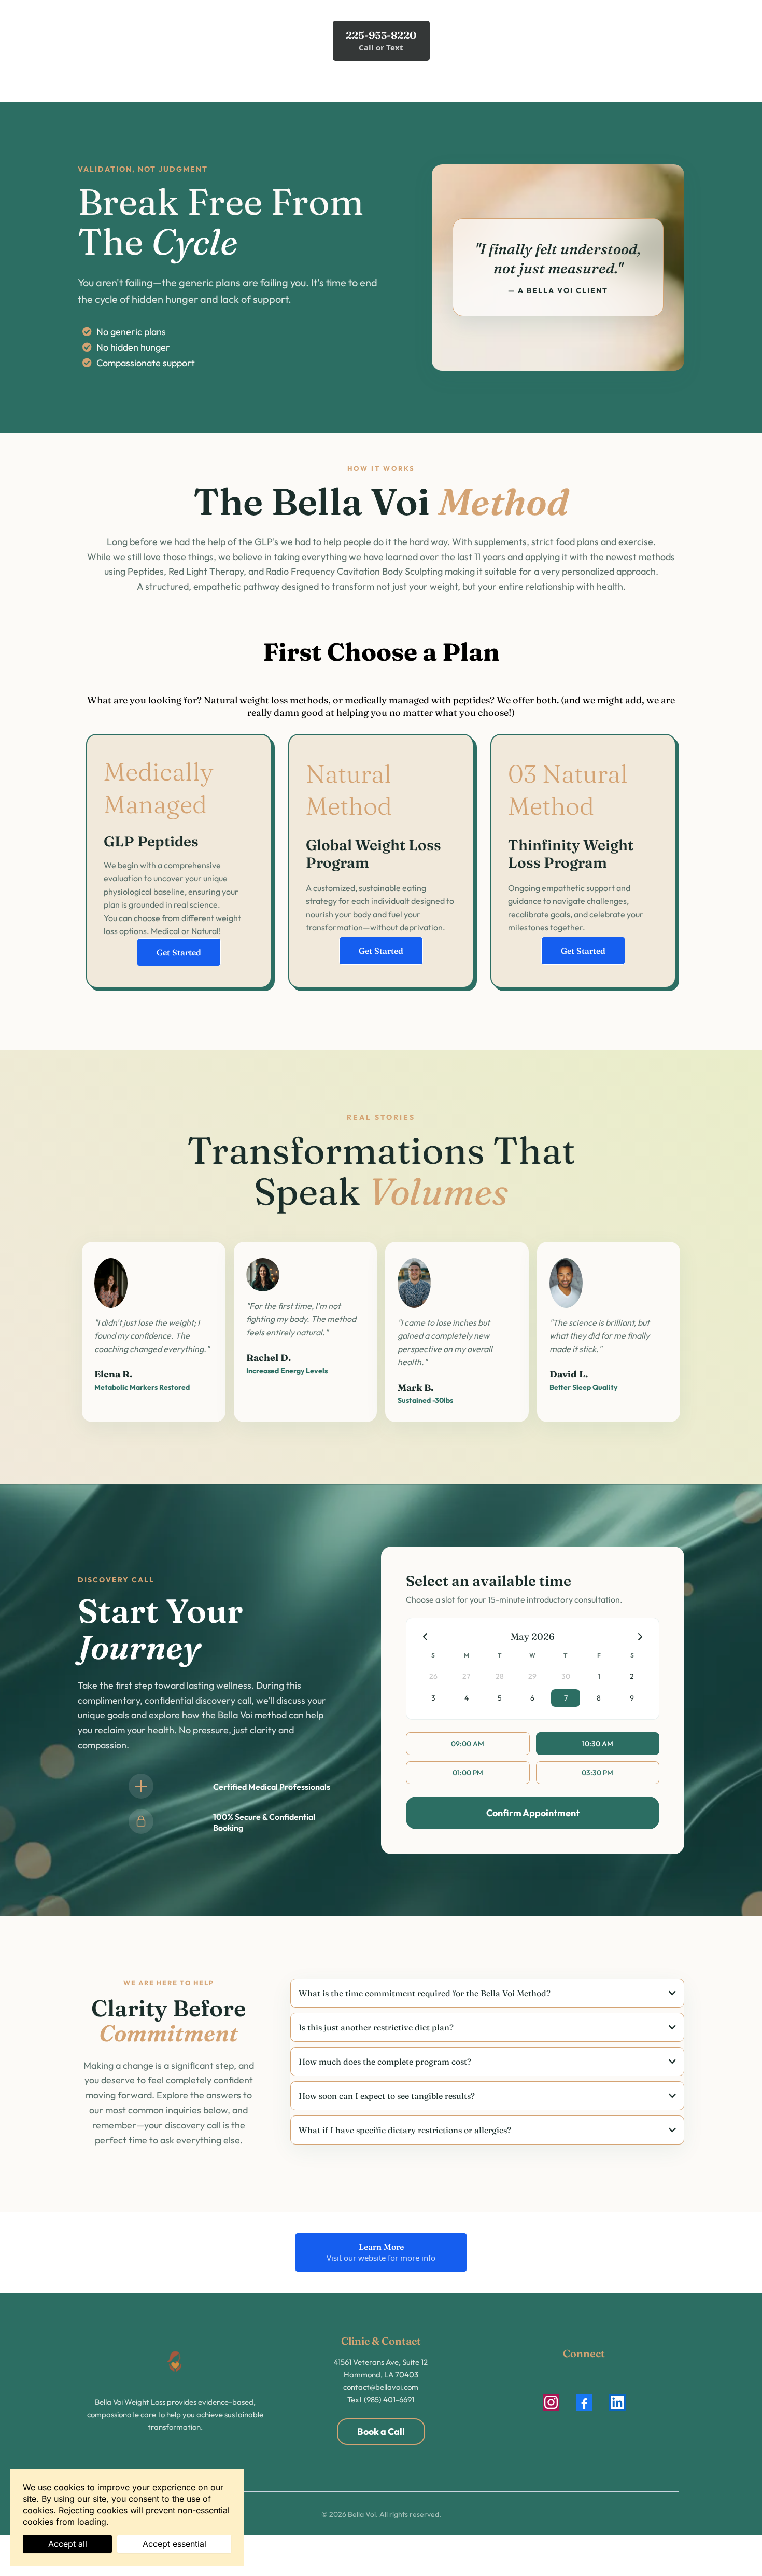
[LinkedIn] (617, 2402)
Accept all (68, 2544)
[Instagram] (551, 2402)
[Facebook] (584, 2402)
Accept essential (174, 2544)
